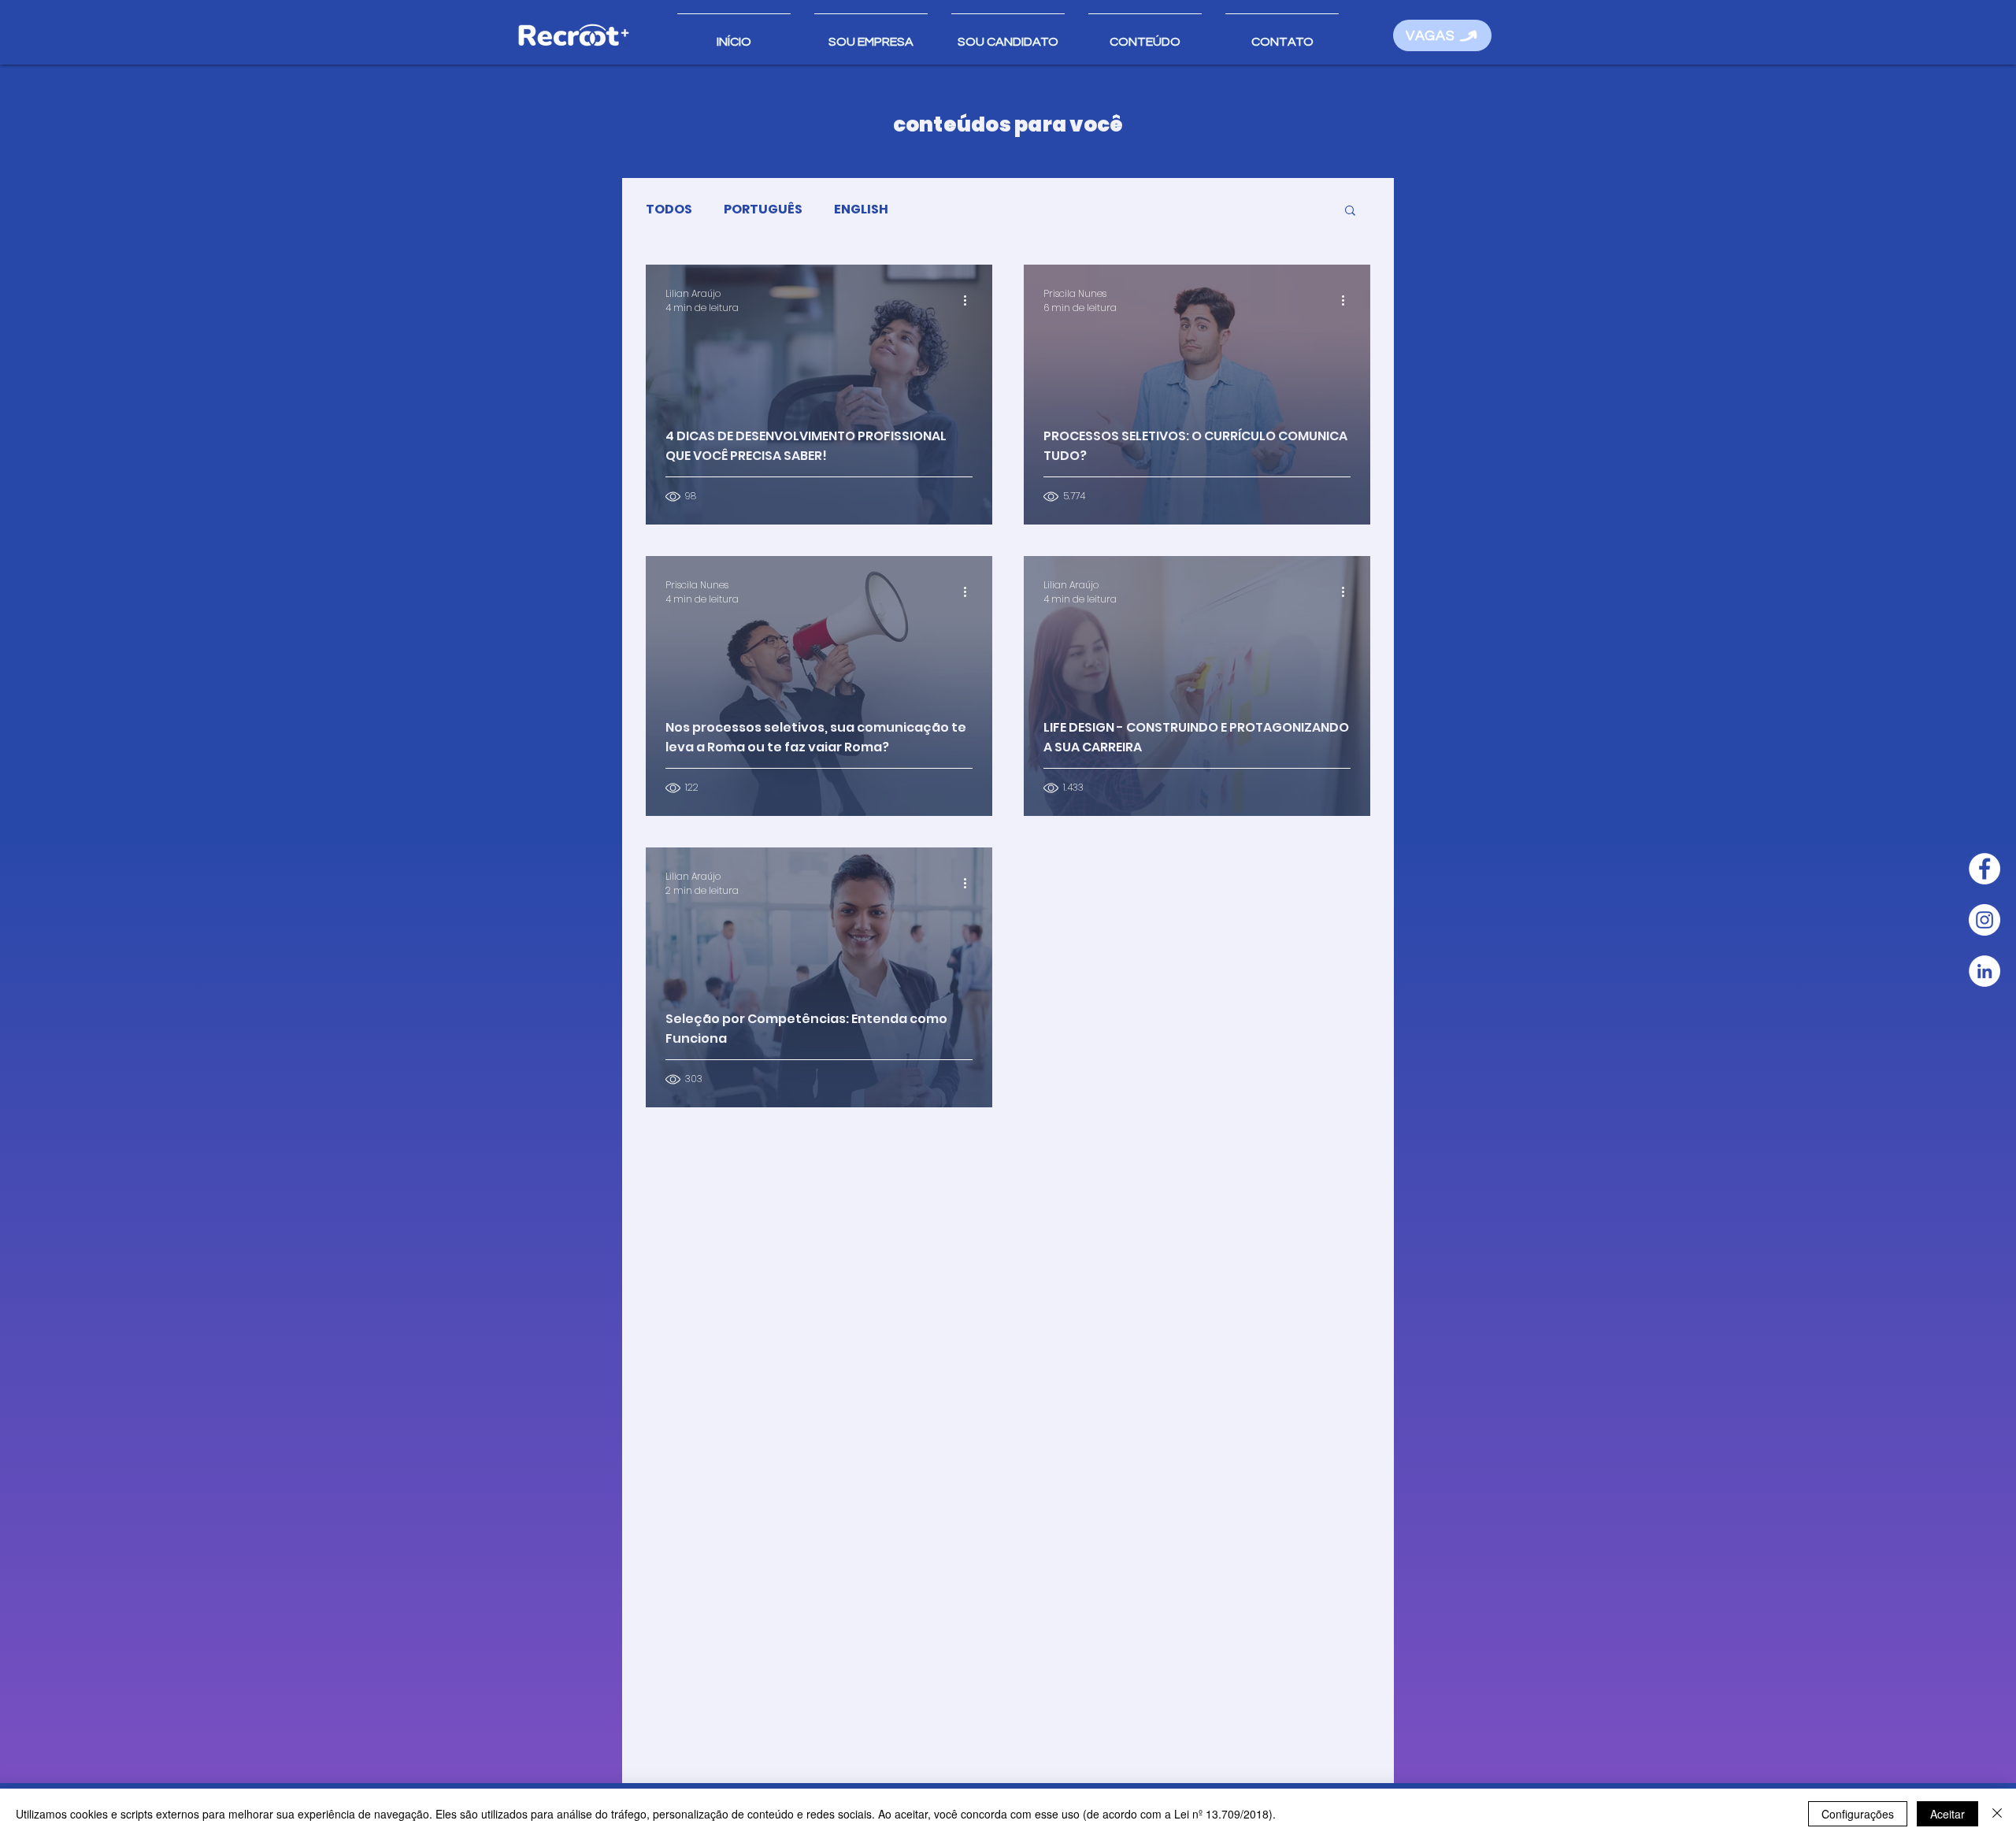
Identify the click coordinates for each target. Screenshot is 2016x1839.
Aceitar (1947, 1814)
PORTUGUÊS (763, 209)
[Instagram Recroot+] (1984, 920)
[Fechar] (1997, 1814)
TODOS (669, 209)
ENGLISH (861, 209)
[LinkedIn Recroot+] (1984, 971)
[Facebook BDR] (1984, 869)
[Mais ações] (970, 301)
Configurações (1858, 1814)
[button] (1145, 35)
